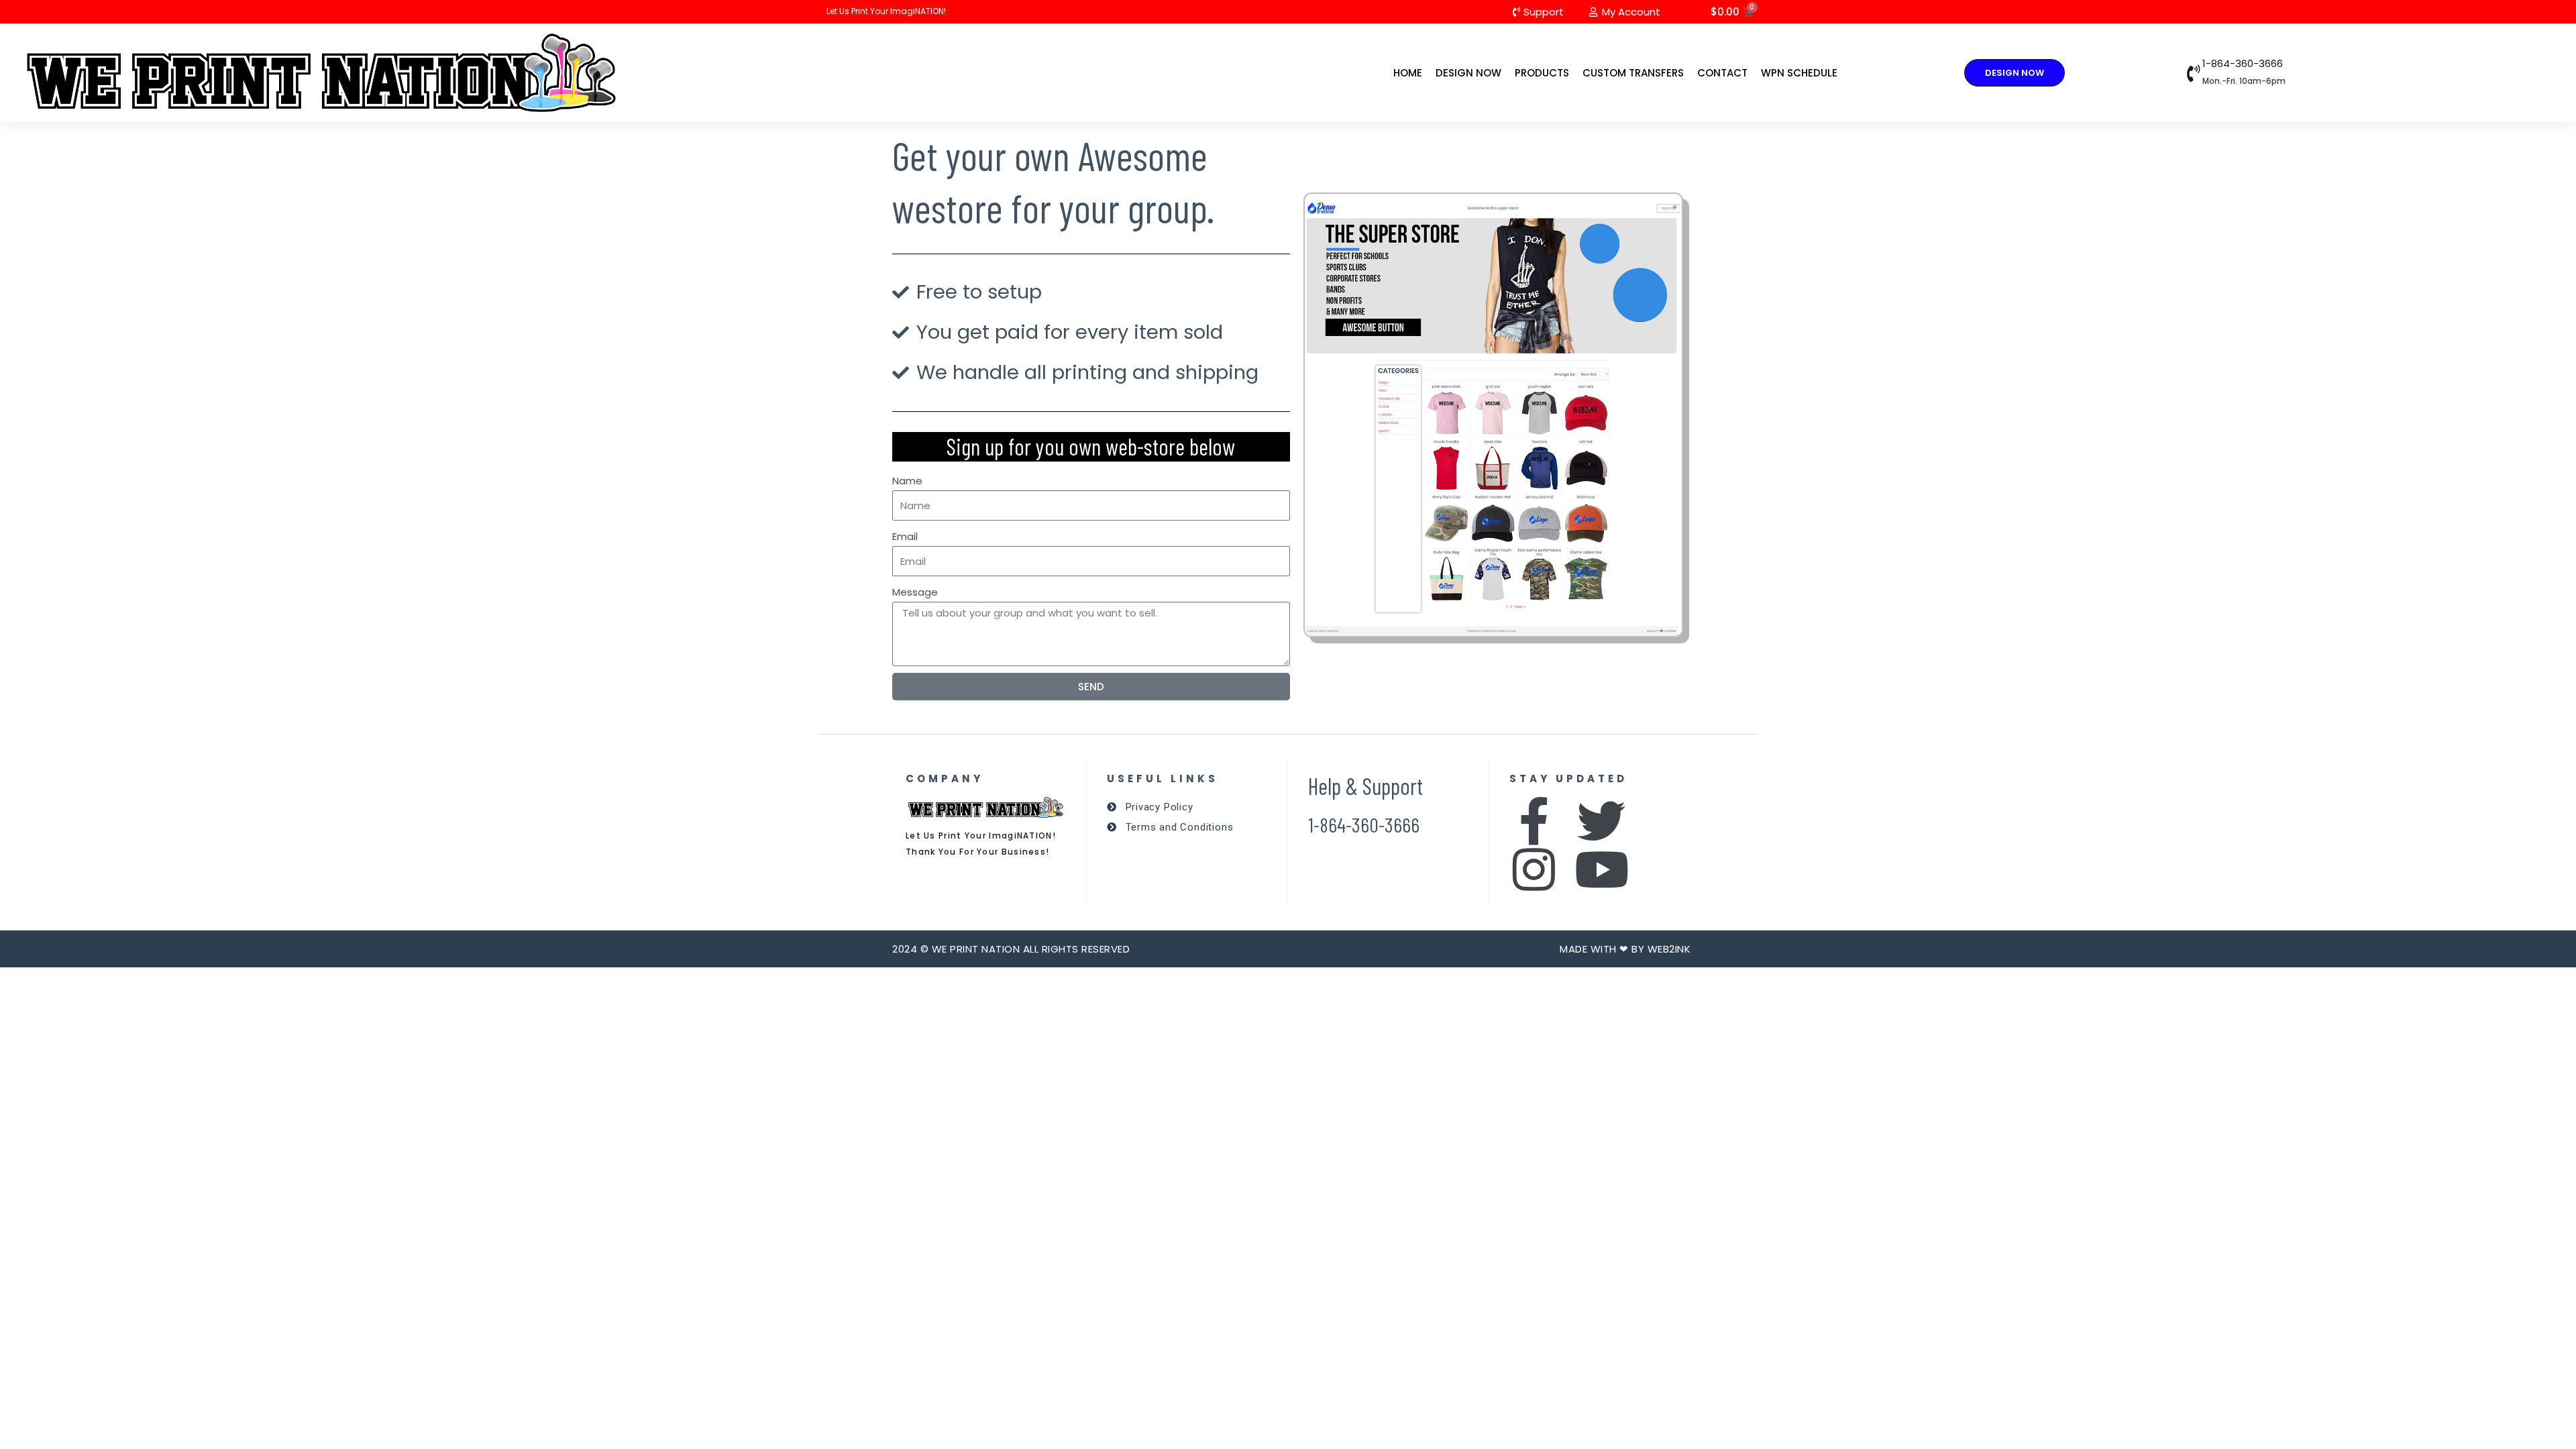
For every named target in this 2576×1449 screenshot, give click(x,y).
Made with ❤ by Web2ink (1625, 949)
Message (915, 592)
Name (907, 481)
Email (905, 536)
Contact (1722, 73)
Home (1408, 73)
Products (1542, 73)
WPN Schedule (1799, 73)
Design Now (1468, 73)
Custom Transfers (1633, 73)
